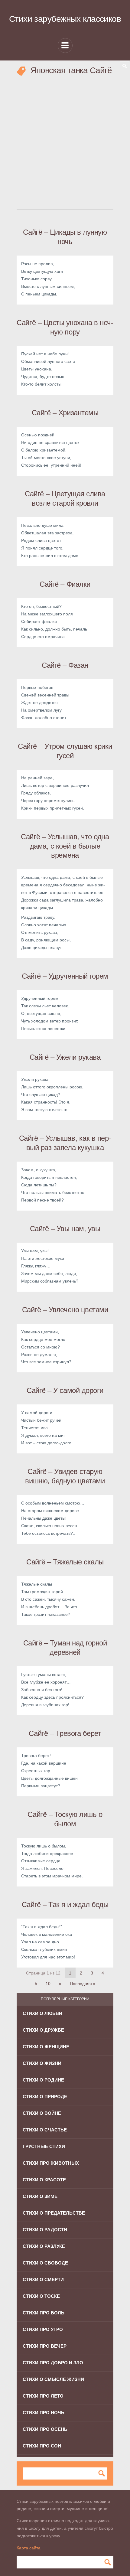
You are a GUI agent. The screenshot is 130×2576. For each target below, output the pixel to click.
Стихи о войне (42, 2113)
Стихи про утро (43, 2329)
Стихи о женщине (46, 2047)
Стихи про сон (42, 2446)
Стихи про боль (44, 2313)
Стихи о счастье (45, 2130)
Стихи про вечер (45, 2346)
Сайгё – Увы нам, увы (65, 1229)
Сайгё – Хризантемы (65, 413)
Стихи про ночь (44, 2413)
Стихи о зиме (40, 2196)
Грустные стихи (44, 2146)
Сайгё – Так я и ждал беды (65, 1904)
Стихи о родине (43, 2080)
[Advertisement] (65, 142)
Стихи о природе (45, 2097)
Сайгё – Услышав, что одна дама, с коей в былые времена (65, 846)
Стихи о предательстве (54, 2213)
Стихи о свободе (45, 2263)
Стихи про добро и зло (53, 2363)
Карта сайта (29, 2548)
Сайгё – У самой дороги (65, 1390)
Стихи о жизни (42, 2063)
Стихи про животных (51, 2163)
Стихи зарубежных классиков (65, 19)
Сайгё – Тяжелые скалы (65, 1562)
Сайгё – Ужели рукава (65, 1057)
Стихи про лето (43, 2396)
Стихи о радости (45, 2230)
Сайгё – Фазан (65, 665)
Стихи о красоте (44, 2180)
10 (48, 1984)
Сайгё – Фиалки (65, 584)
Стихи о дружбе (43, 2030)
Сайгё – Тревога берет (65, 1733)
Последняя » (83, 1984)
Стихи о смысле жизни (53, 2379)
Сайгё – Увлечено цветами (65, 1310)
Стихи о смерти (43, 2279)
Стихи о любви (42, 2013)
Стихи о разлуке (44, 2246)
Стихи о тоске (41, 2296)
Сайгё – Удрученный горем (65, 976)
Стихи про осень (45, 2429)
